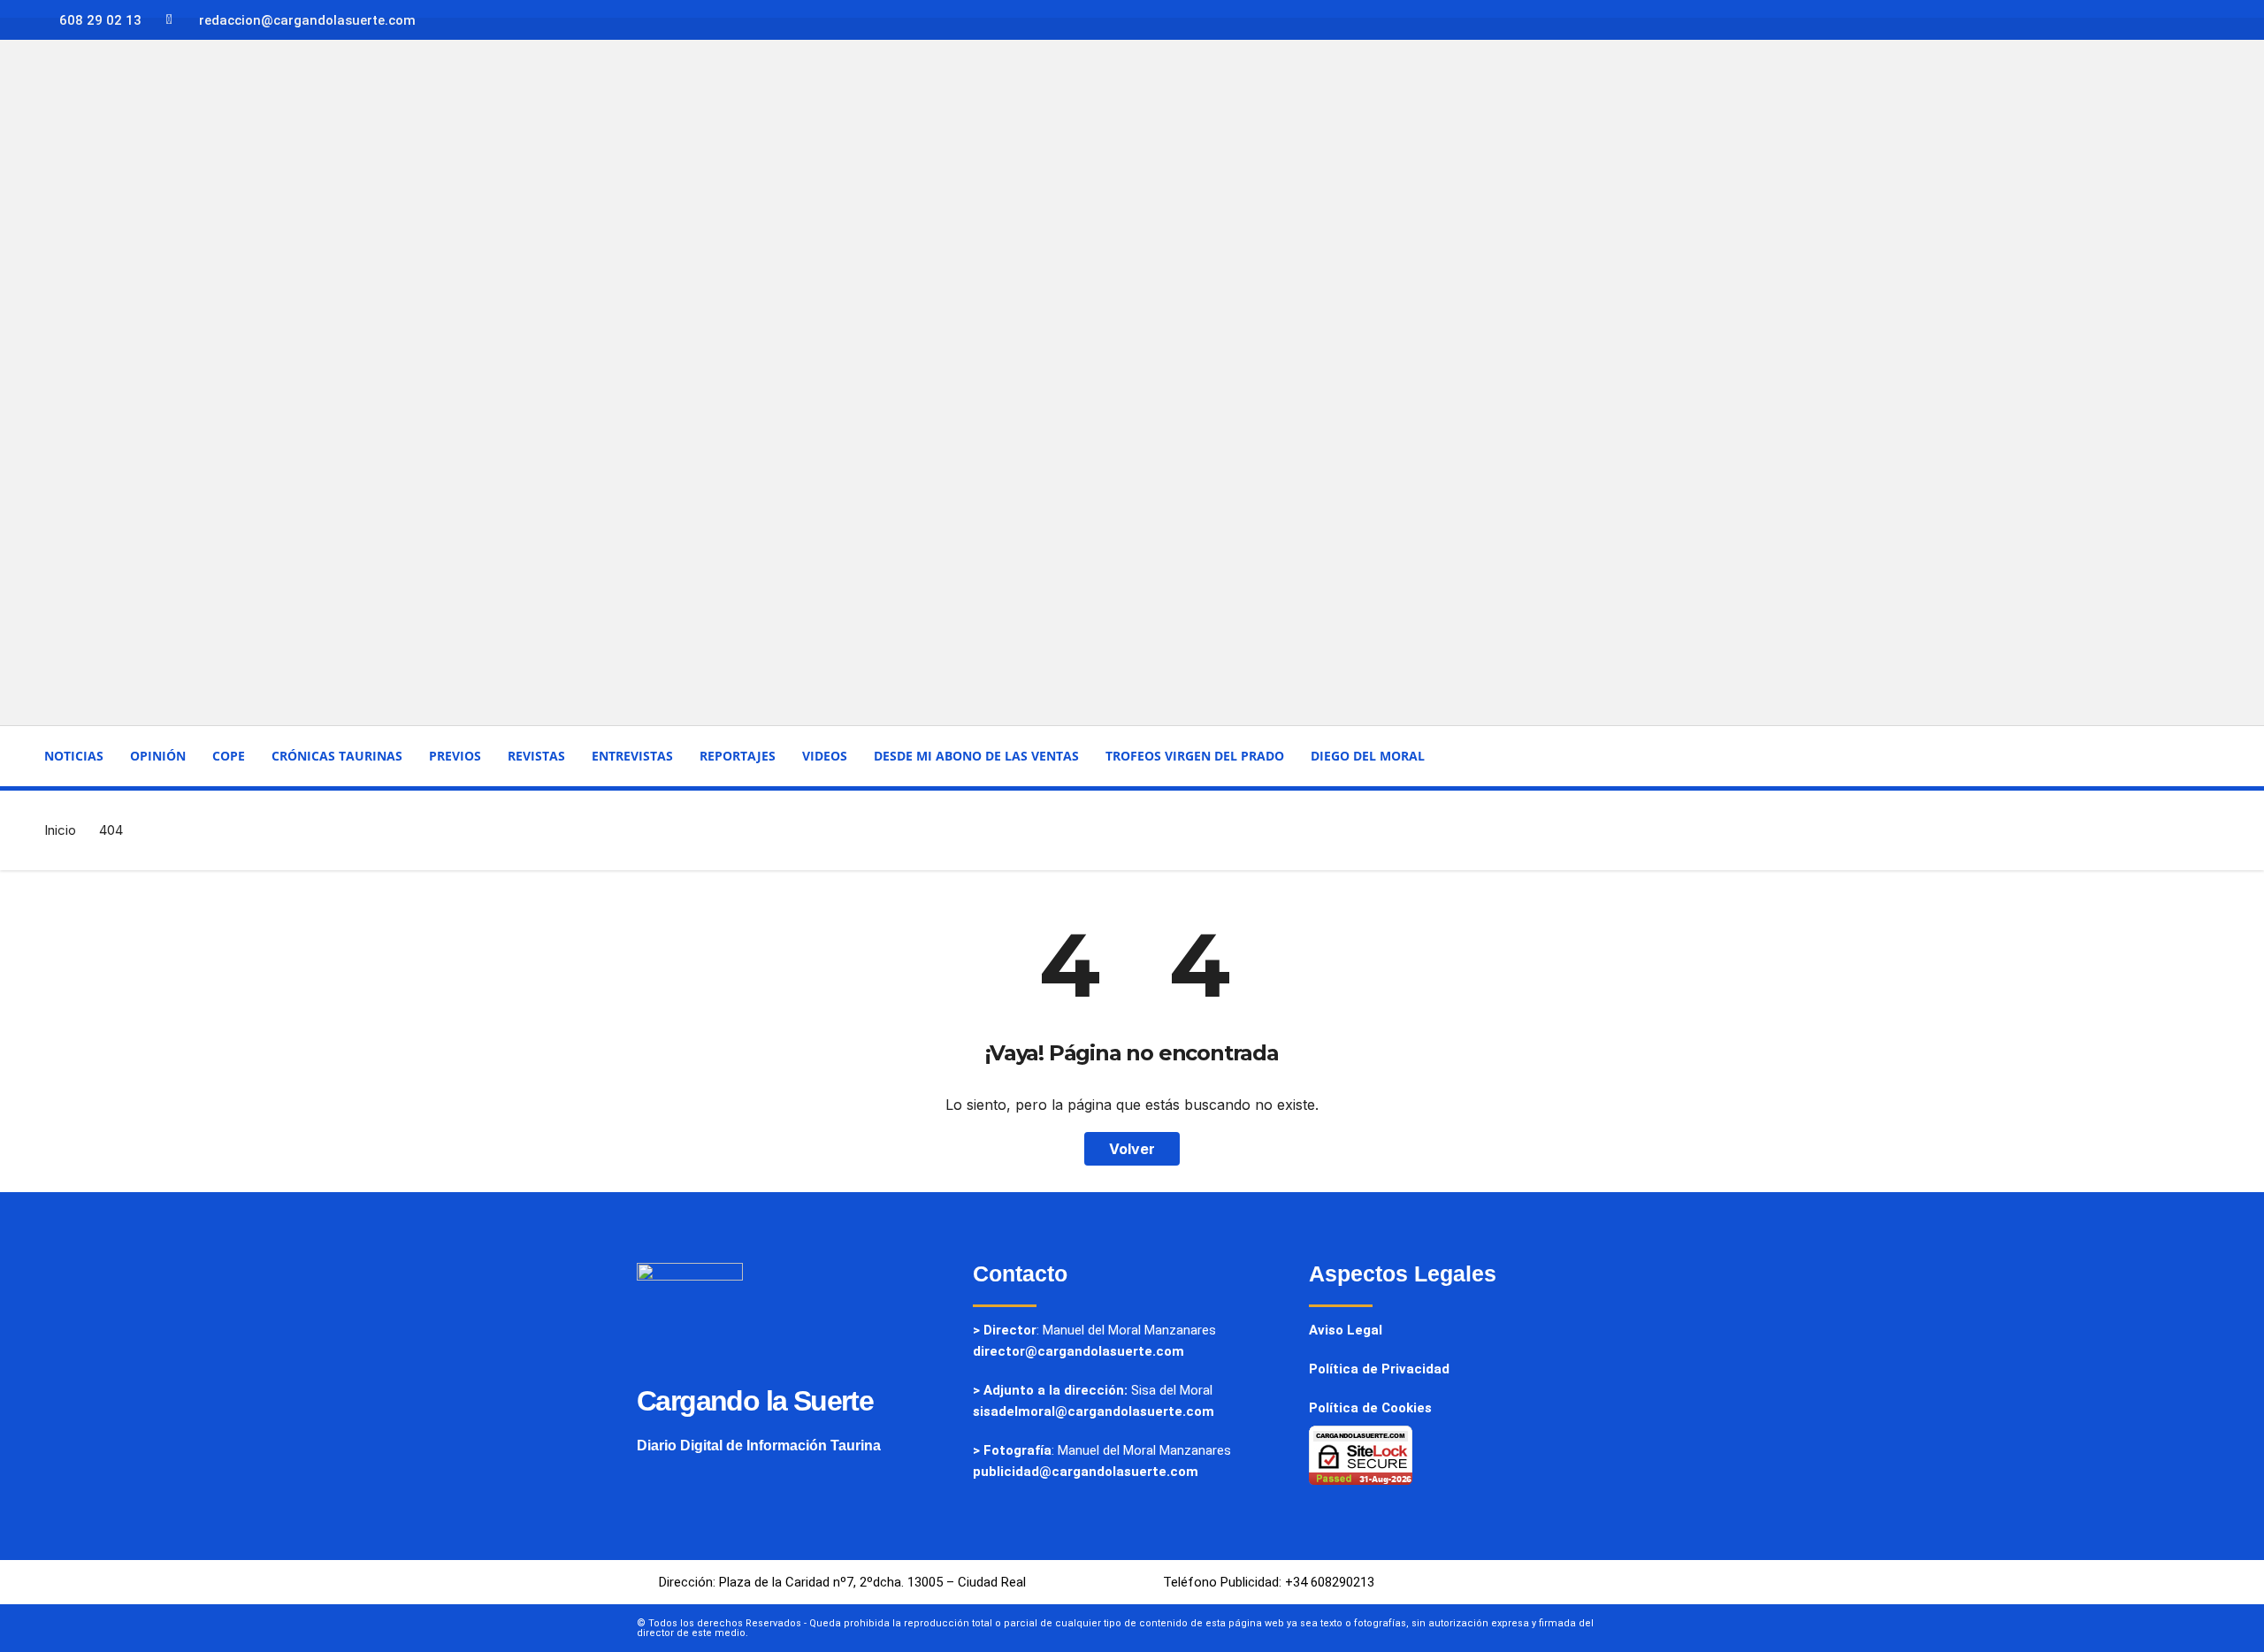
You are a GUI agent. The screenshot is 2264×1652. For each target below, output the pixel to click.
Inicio (60, 830)
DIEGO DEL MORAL (1368, 756)
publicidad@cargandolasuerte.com (1086, 1472)
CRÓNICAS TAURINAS (337, 756)
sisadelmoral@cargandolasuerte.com (1094, 1411)
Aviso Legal (1346, 1330)
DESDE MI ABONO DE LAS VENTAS (976, 756)
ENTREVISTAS (632, 756)
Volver (1132, 1149)
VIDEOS (825, 756)
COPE (229, 756)
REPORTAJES (738, 756)
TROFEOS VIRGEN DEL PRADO (1195, 756)
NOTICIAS (74, 756)
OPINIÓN (158, 756)
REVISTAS (536, 756)
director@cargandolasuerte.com (1078, 1351)
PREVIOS (455, 756)
